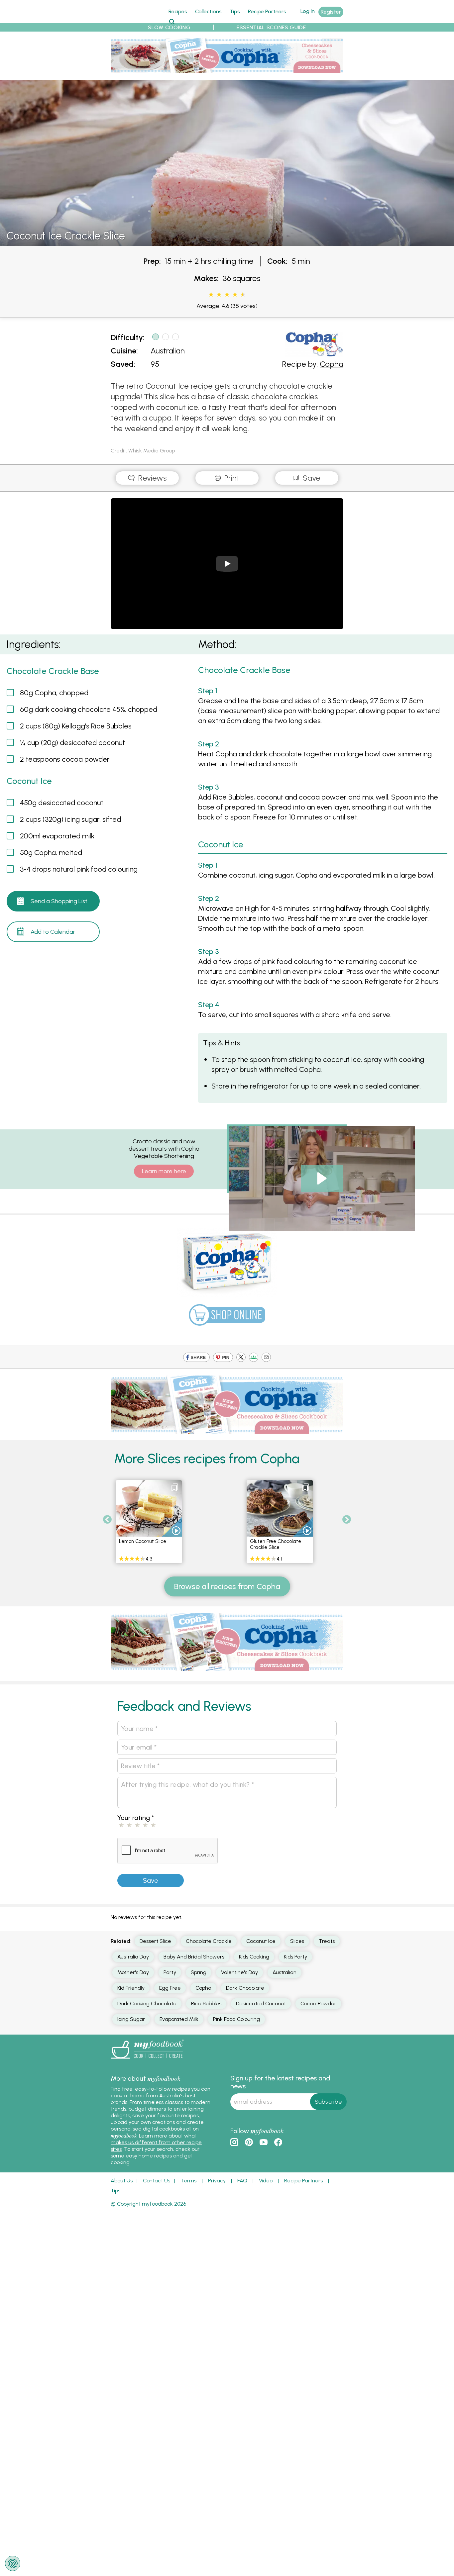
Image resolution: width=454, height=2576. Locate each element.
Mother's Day (133, 1972)
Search (172, 21)
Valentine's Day (239, 1972)
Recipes (178, 11)
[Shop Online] (227, 1318)
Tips (235, 11)
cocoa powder (318, 2004)
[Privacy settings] (13, 2563)
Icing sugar (131, 2019)
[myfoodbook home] (136, 19)
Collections (208, 11)
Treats (327, 1941)
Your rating (136, 1818)
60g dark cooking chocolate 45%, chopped (89, 709)
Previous (107, 1520)
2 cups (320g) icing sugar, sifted (70, 819)
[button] (287, 1159)
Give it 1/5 (211, 295)
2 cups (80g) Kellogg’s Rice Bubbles (76, 726)
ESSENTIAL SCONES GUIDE (271, 27)
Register (331, 12)
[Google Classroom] (254, 1358)
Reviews (151, 478)
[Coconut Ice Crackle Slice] (227, 242)
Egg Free (170, 1988)
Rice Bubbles (206, 2004)
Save (311, 478)
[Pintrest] (223, 1358)
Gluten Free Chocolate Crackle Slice (276, 1544)
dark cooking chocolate (147, 2004)
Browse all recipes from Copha (227, 1586)
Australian (168, 351)
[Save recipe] (175, 1487)
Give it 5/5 (242, 295)
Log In (308, 11)
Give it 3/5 (227, 295)
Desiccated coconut (261, 2004)
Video (266, 2181)
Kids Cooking (254, 1957)
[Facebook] (196, 1358)
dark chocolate (245, 1988)
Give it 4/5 (235, 295)
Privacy (217, 2181)
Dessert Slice (155, 1941)
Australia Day (133, 1957)
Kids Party (295, 1957)
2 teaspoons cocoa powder (65, 759)
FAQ (242, 2181)
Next (347, 1520)
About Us (122, 2181)
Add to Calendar (53, 932)
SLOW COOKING (169, 27)
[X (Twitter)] (241, 1358)
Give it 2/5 (219, 295)
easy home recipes (149, 2156)
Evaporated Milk (179, 2019)
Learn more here (164, 1171)
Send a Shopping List (59, 901)
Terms (188, 2181)
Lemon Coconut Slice (143, 1541)
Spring (199, 1972)
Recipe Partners (267, 11)
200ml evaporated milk (57, 836)
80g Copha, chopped (54, 693)
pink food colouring (236, 2019)
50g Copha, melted (51, 853)
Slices (297, 1941)
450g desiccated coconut (62, 803)
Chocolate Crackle (209, 1941)
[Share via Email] (266, 1358)
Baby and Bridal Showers (194, 1957)
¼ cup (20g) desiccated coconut (72, 743)
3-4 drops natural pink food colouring (79, 869)
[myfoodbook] (147, 2060)
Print (231, 478)
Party (170, 1972)
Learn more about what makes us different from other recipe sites (156, 2142)
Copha (332, 364)
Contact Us (157, 2181)
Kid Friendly (131, 1988)
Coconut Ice (261, 1941)
